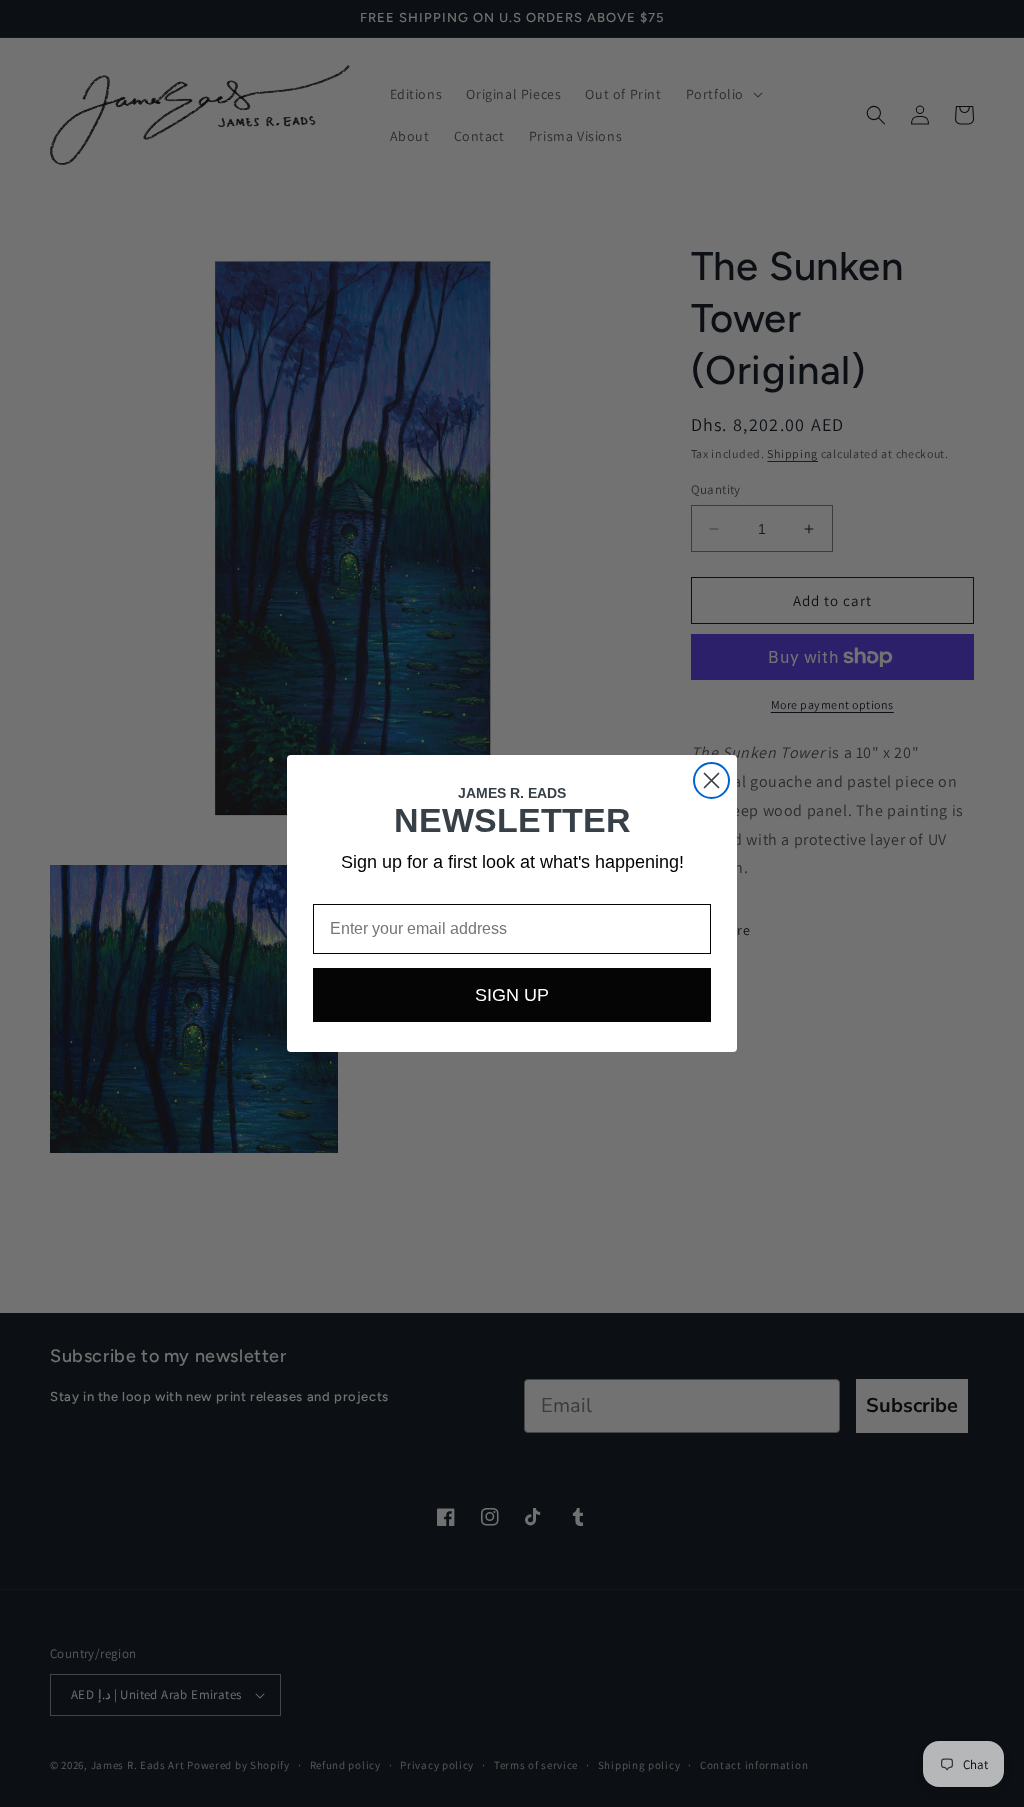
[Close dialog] (711, 780)
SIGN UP (512, 995)
